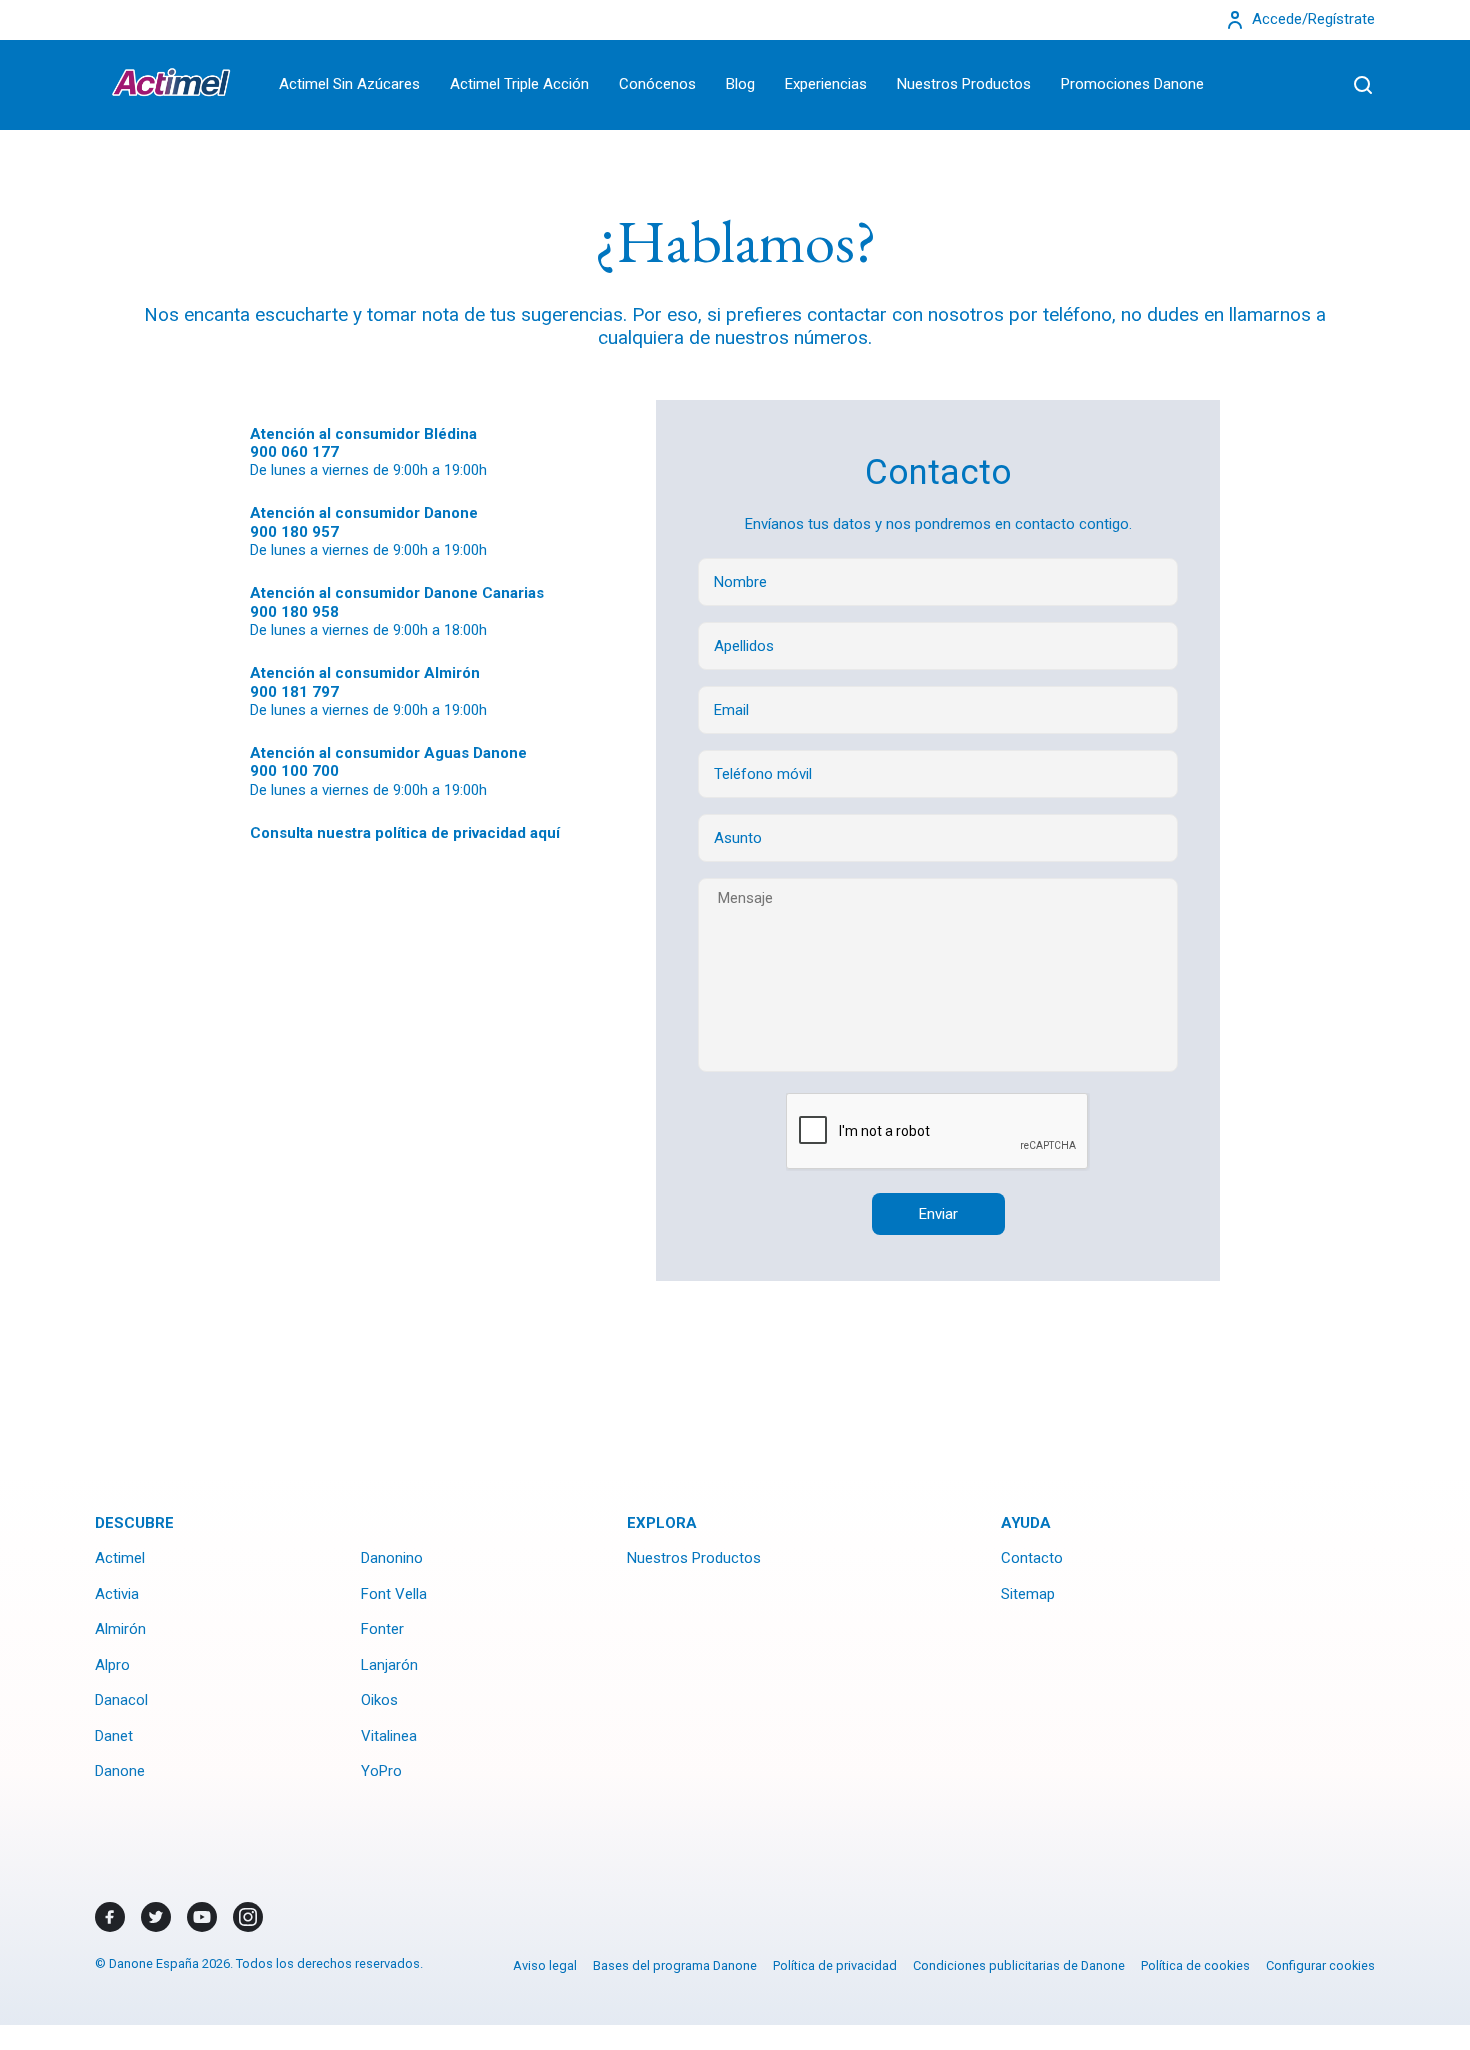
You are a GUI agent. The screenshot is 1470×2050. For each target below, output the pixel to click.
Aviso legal (545, 1965)
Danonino (392, 1558)
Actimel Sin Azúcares (349, 84)
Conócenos (657, 84)
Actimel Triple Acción (519, 84)
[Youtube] (202, 1917)
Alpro (112, 1665)
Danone (120, 1771)
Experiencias (826, 84)
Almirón (120, 1629)
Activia (117, 1594)
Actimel (120, 1558)
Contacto (1032, 1558)
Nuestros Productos (964, 84)
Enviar (938, 1214)
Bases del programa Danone (675, 1965)
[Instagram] (248, 1917)
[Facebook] (110, 1917)
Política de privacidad (835, 1965)
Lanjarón (389, 1665)
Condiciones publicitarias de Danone (1019, 1965)
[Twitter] (156, 1917)
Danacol (121, 1700)
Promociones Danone (1132, 84)
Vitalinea (389, 1736)
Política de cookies (1195, 1965)
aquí (545, 833)
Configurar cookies (1320, 1965)
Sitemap (1028, 1594)
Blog (740, 84)
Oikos (379, 1700)
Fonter (382, 1629)
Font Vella (394, 1594)
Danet (114, 1736)
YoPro (381, 1771)
